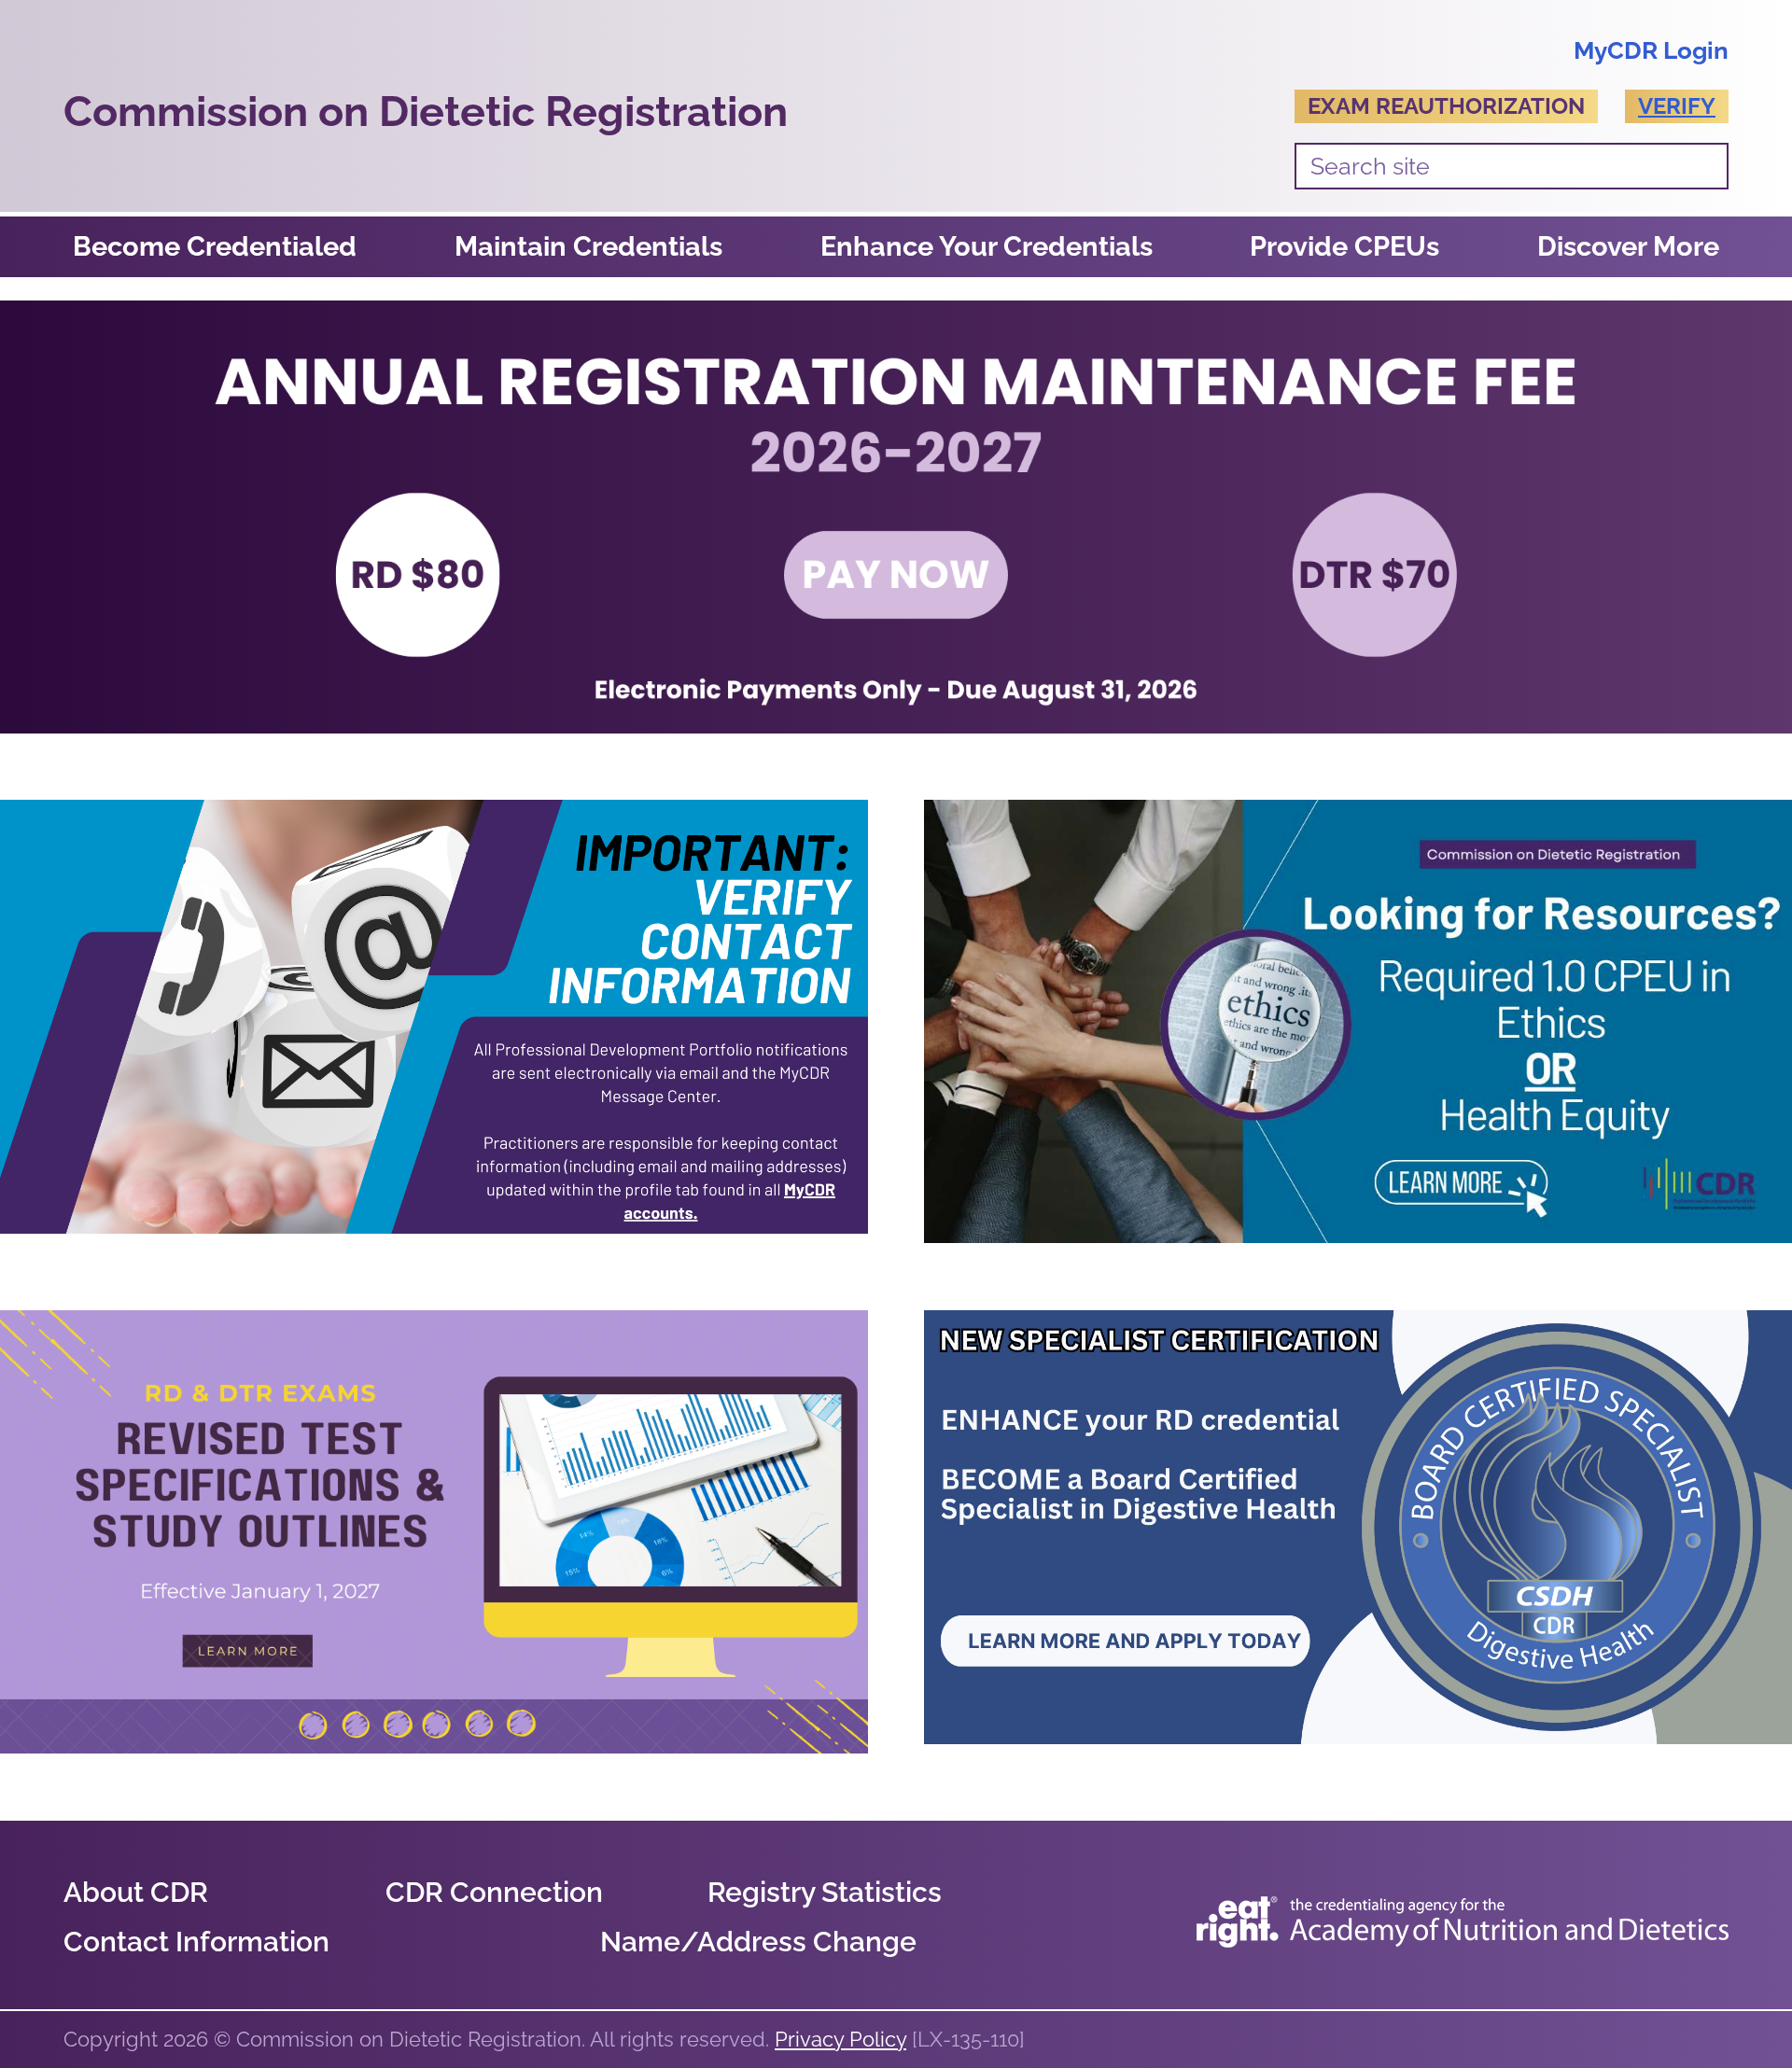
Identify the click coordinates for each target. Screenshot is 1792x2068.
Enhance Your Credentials (987, 246)
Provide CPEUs (1344, 246)
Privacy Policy (840, 2039)
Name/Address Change (758, 1942)
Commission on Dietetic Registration (426, 112)
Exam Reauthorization (1446, 106)
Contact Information (196, 1942)
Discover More (1628, 246)
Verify (1677, 106)
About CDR (136, 1892)
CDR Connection (494, 1892)
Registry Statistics (825, 1892)
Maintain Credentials (588, 246)
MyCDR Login (1651, 50)
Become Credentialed (215, 246)
